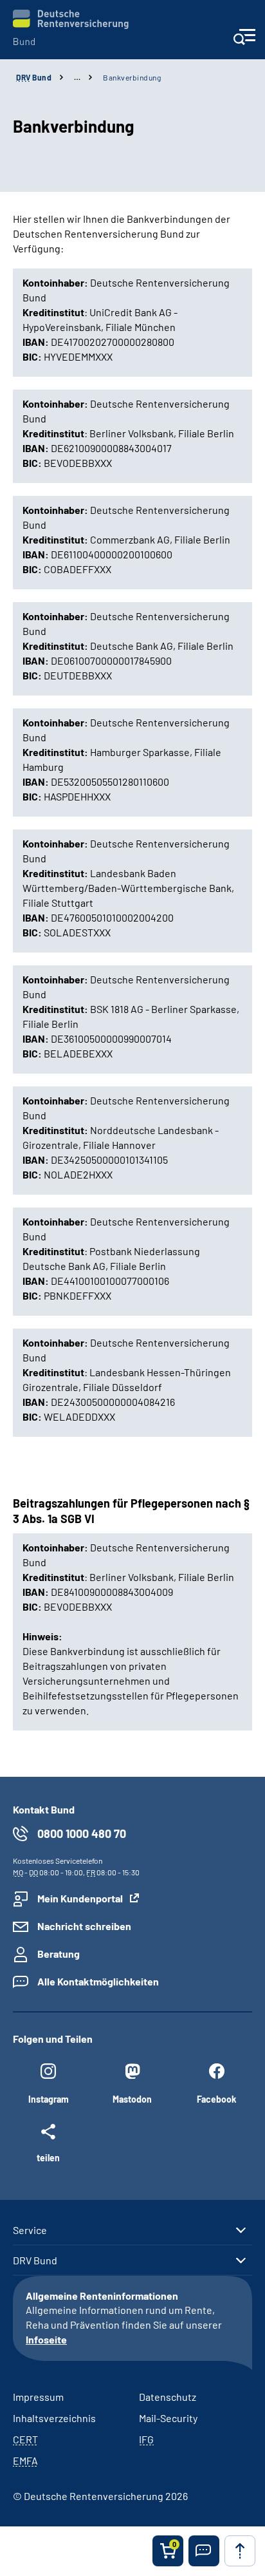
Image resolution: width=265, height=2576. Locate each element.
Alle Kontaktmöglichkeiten (98, 1981)
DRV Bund (35, 2260)
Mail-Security (168, 2418)
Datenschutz (168, 2397)
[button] (204, 2551)
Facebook (216, 2099)
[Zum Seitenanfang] (240, 2551)
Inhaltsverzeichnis (54, 2418)
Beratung (59, 1954)
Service (30, 2230)
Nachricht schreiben (84, 1926)
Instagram (49, 2099)
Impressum (38, 2397)
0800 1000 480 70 (82, 1833)
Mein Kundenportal (80, 1898)
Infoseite (46, 2339)
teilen (48, 2157)
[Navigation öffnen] (244, 41)
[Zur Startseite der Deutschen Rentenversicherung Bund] (71, 27)
